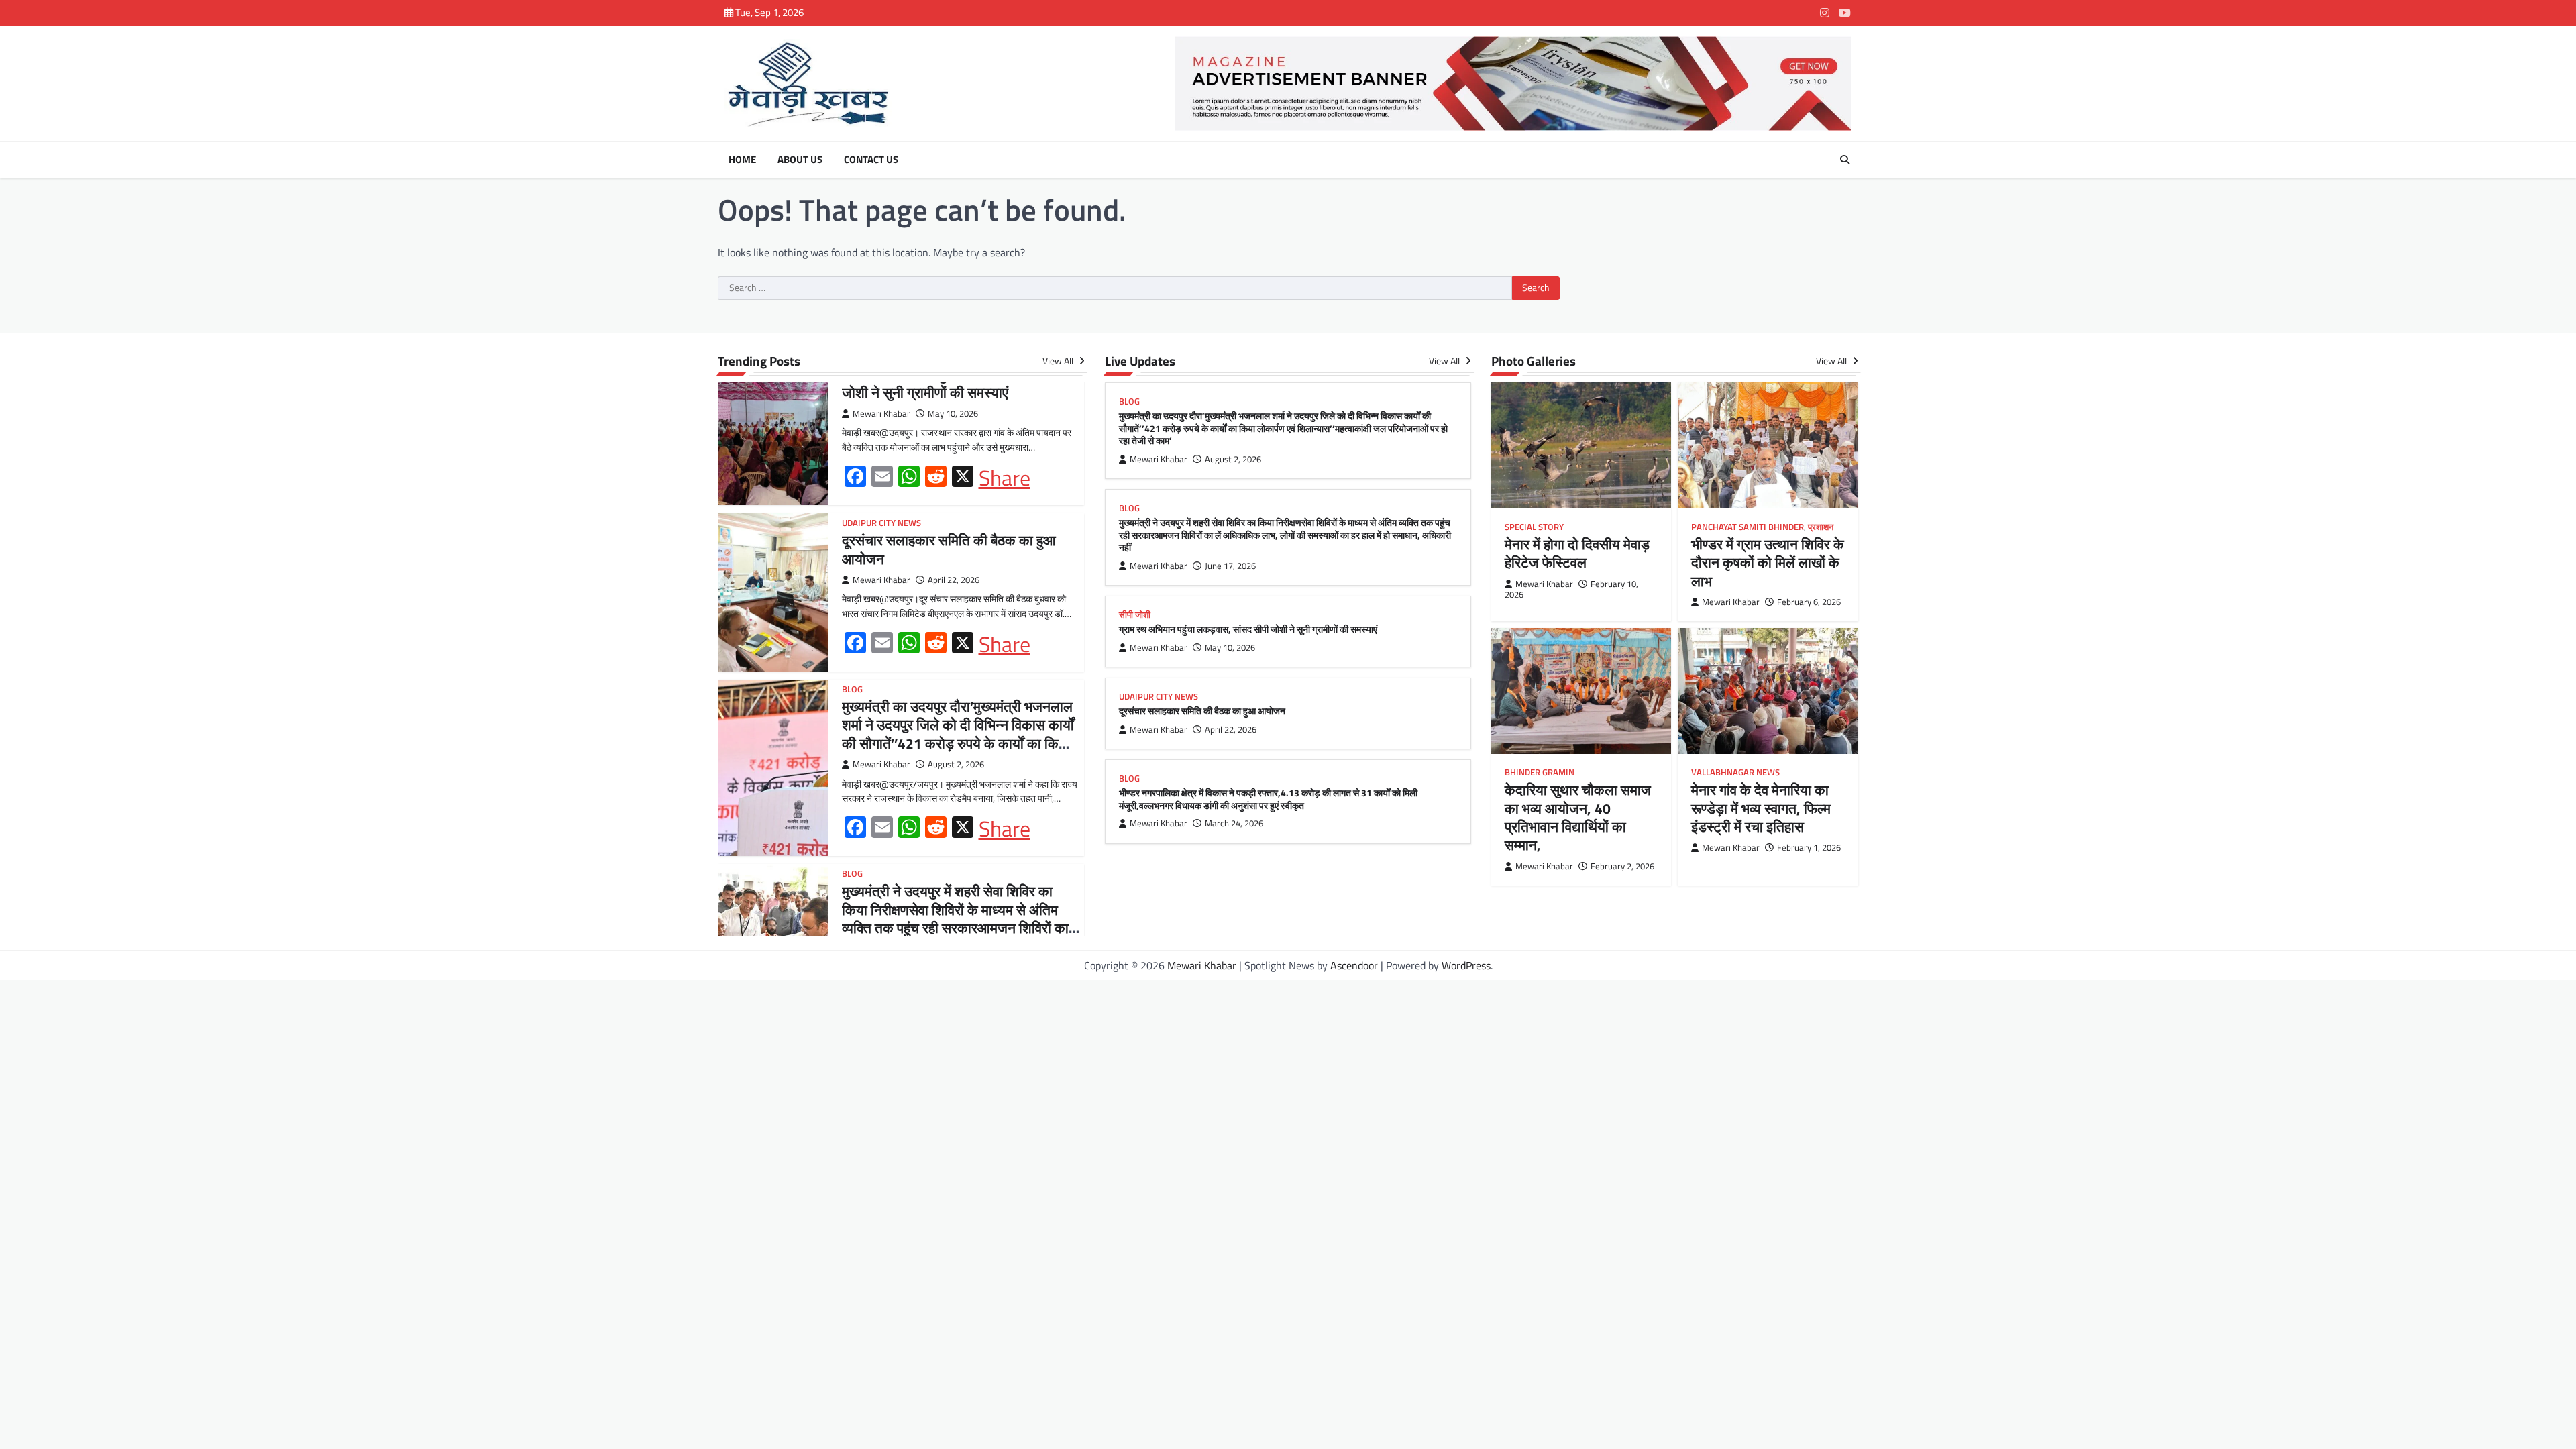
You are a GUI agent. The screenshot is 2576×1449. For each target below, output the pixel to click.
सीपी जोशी (1135, 615)
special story (1534, 527)
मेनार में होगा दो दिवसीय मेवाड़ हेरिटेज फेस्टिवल (1577, 553)
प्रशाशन (1821, 527)
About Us (800, 160)
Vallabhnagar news (1735, 772)
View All (1059, 361)
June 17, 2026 (1230, 566)
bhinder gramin (1540, 772)
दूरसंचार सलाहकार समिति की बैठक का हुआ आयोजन (949, 549)
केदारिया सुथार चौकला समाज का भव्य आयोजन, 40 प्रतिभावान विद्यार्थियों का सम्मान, (1578, 817)
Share (1005, 478)
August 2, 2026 (956, 764)
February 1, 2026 (1809, 848)
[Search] (1845, 160)
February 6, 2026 (1809, 602)
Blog (852, 689)
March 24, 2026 (1234, 823)
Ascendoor (1354, 965)
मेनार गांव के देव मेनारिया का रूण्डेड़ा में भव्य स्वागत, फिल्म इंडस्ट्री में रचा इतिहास (1761, 808)
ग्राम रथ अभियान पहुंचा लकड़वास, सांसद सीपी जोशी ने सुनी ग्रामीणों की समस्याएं (957, 383)
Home (742, 160)
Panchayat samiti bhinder (1748, 527)
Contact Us (871, 160)
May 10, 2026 (953, 414)
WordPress (1466, 965)
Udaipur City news (881, 523)
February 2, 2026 (1622, 866)
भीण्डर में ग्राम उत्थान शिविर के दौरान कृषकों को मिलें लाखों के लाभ (1768, 562)
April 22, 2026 (954, 580)
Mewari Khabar (881, 414)
